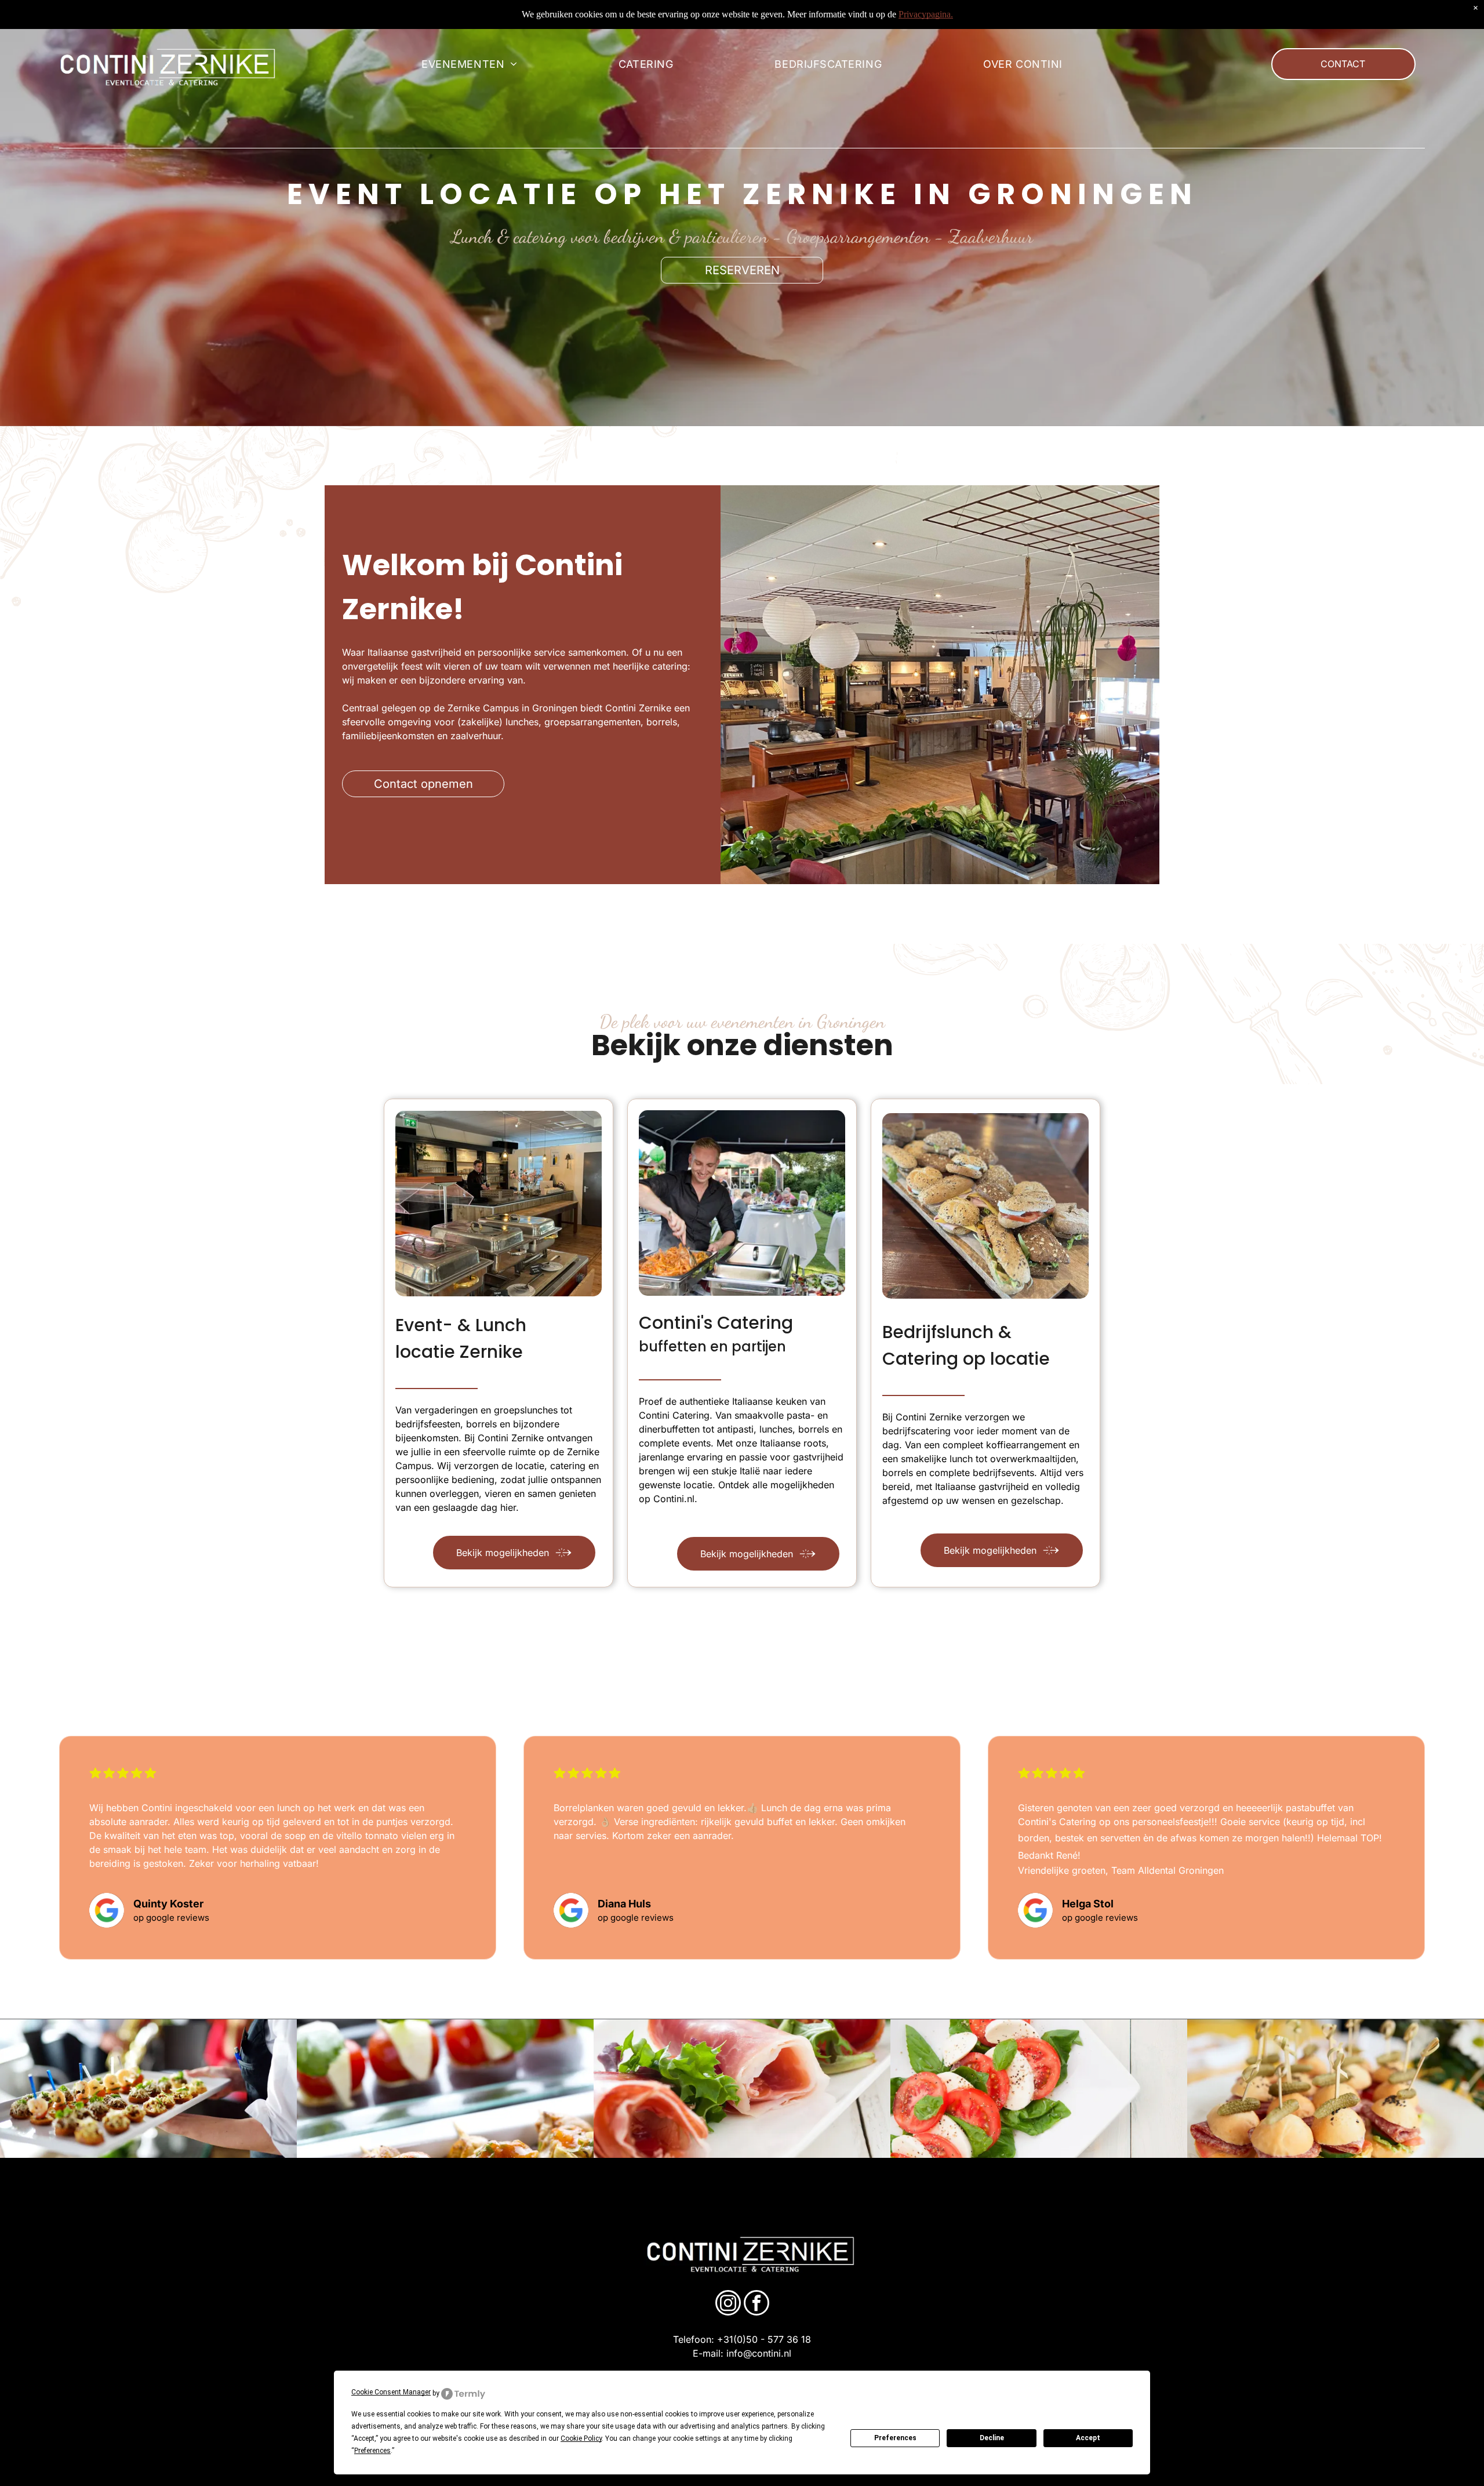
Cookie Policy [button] (581, 2438)
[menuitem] (469, 64)
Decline (992, 2438)
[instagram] (728, 2304)
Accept (1088, 2438)
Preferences (895, 2438)
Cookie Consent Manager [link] (391, 2392)
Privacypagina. (926, 14)
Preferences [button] (372, 2451)
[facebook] (756, 2304)
